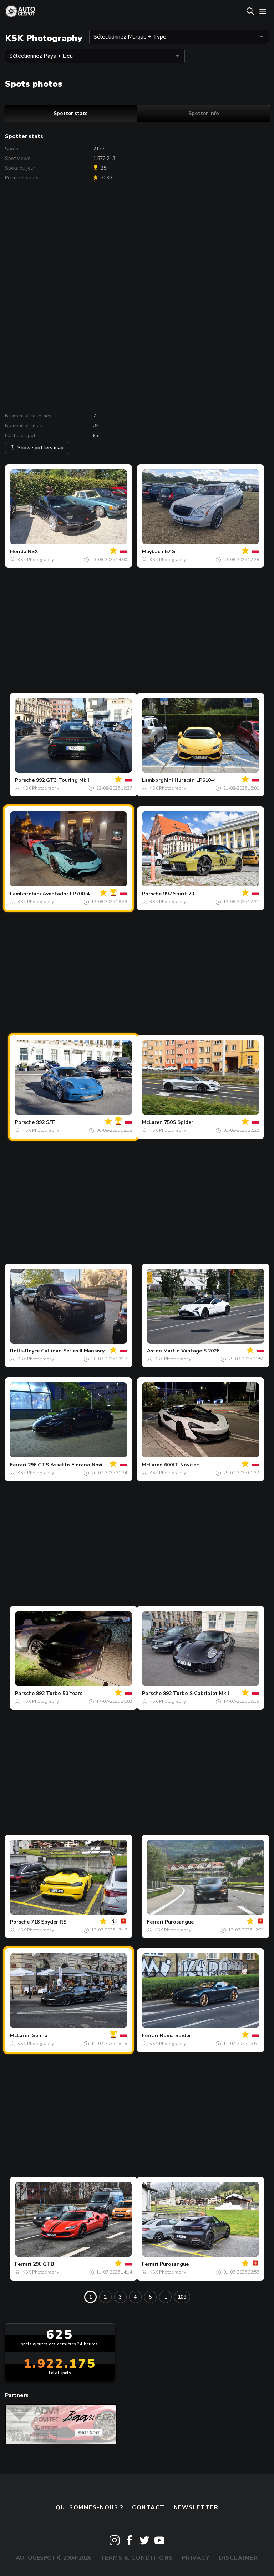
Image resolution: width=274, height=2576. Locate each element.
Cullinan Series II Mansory (73, 1351)
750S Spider (179, 1122)
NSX (33, 552)
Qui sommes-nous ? (90, 2507)
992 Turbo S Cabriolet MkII (196, 1693)
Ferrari (18, 1465)
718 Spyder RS (49, 1922)
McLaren (152, 1122)
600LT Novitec (181, 1465)
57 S (170, 552)
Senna (40, 2035)
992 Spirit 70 (179, 894)
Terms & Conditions (137, 2558)
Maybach (153, 552)
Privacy (196, 2558)
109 (182, 2297)
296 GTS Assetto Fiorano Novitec (69, 1465)
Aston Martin (163, 1351)
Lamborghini (158, 780)
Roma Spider (176, 2035)
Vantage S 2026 (200, 1351)
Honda (18, 552)
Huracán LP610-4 (195, 780)
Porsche (25, 780)
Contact (148, 2507)
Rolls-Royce (25, 1351)
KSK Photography (36, 560)
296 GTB (43, 2264)
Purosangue (179, 1922)
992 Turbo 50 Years (59, 1693)
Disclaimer (239, 2558)
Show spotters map (40, 448)
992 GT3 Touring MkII (63, 780)
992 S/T (45, 1122)
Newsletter (196, 2507)
